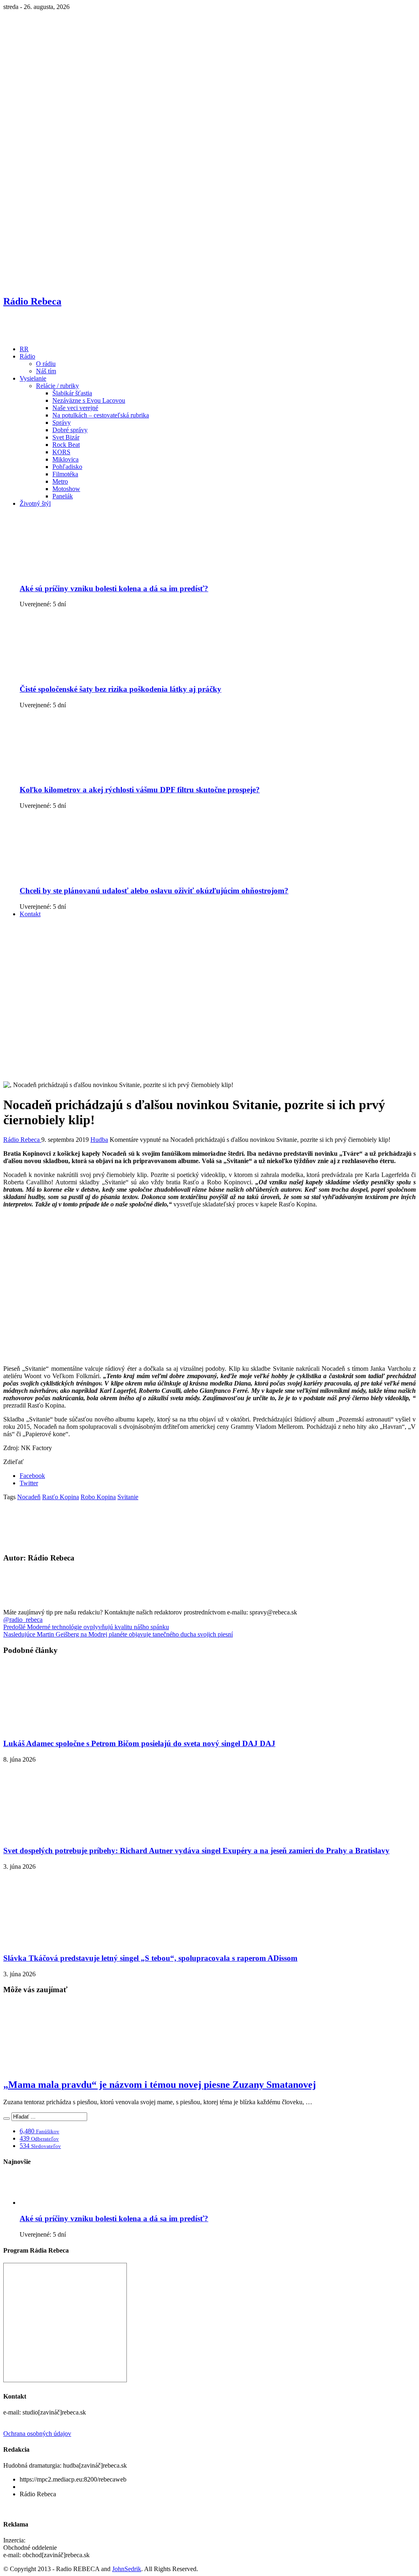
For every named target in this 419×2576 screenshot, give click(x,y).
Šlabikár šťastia (72, 393)
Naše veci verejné (75, 408)
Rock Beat (66, 445)
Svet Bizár (66, 437)
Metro (60, 481)
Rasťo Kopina (61, 1497)
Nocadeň (29, 1497)
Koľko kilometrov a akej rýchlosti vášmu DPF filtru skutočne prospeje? (140, 790)
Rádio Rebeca (22, 1140)
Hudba (99, 1140)
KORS (61, 452)
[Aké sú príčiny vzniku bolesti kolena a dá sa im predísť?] (83, 573)
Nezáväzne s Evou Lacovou (89, 400)
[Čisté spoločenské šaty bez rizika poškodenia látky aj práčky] (83, 673)
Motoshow (66, 489)
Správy (62, 423)
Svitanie (128, 1497)
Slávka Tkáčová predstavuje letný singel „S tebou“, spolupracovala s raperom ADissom (150, 1958)
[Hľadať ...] (7, 2119)
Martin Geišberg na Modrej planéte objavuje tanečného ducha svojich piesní (118, 1634)
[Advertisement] (209, 982)
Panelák (63, 496)
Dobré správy (70, 430)
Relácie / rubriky (57, 386)
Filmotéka (65, 474)
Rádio (27, 356)
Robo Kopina (98, 1497)
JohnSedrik (127, 2569)
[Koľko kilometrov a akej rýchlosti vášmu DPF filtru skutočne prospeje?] (83, 774)
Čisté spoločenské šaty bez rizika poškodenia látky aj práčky (121, 689)
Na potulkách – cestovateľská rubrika (101, 415)
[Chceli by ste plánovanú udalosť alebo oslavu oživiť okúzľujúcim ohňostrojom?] (83, 875)
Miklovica (65, 459)
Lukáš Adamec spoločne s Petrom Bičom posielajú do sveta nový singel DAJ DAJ (139, 1743)
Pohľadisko (67, 467)
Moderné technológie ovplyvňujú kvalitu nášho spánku (86, 1627)
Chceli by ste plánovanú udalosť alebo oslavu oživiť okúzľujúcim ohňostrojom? (154, 891)
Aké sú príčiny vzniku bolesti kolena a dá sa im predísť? (114, 589)
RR (24, 349)
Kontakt (30, 914)
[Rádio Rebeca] (43, 335)
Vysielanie (33, 378)
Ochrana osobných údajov (37, 2434)
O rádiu (46, 364)
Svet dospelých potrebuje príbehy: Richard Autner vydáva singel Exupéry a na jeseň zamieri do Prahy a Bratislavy (196, 1851)
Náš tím (46, 371)
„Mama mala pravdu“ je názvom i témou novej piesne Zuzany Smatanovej (160, 2085)
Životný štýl (35, 503)
